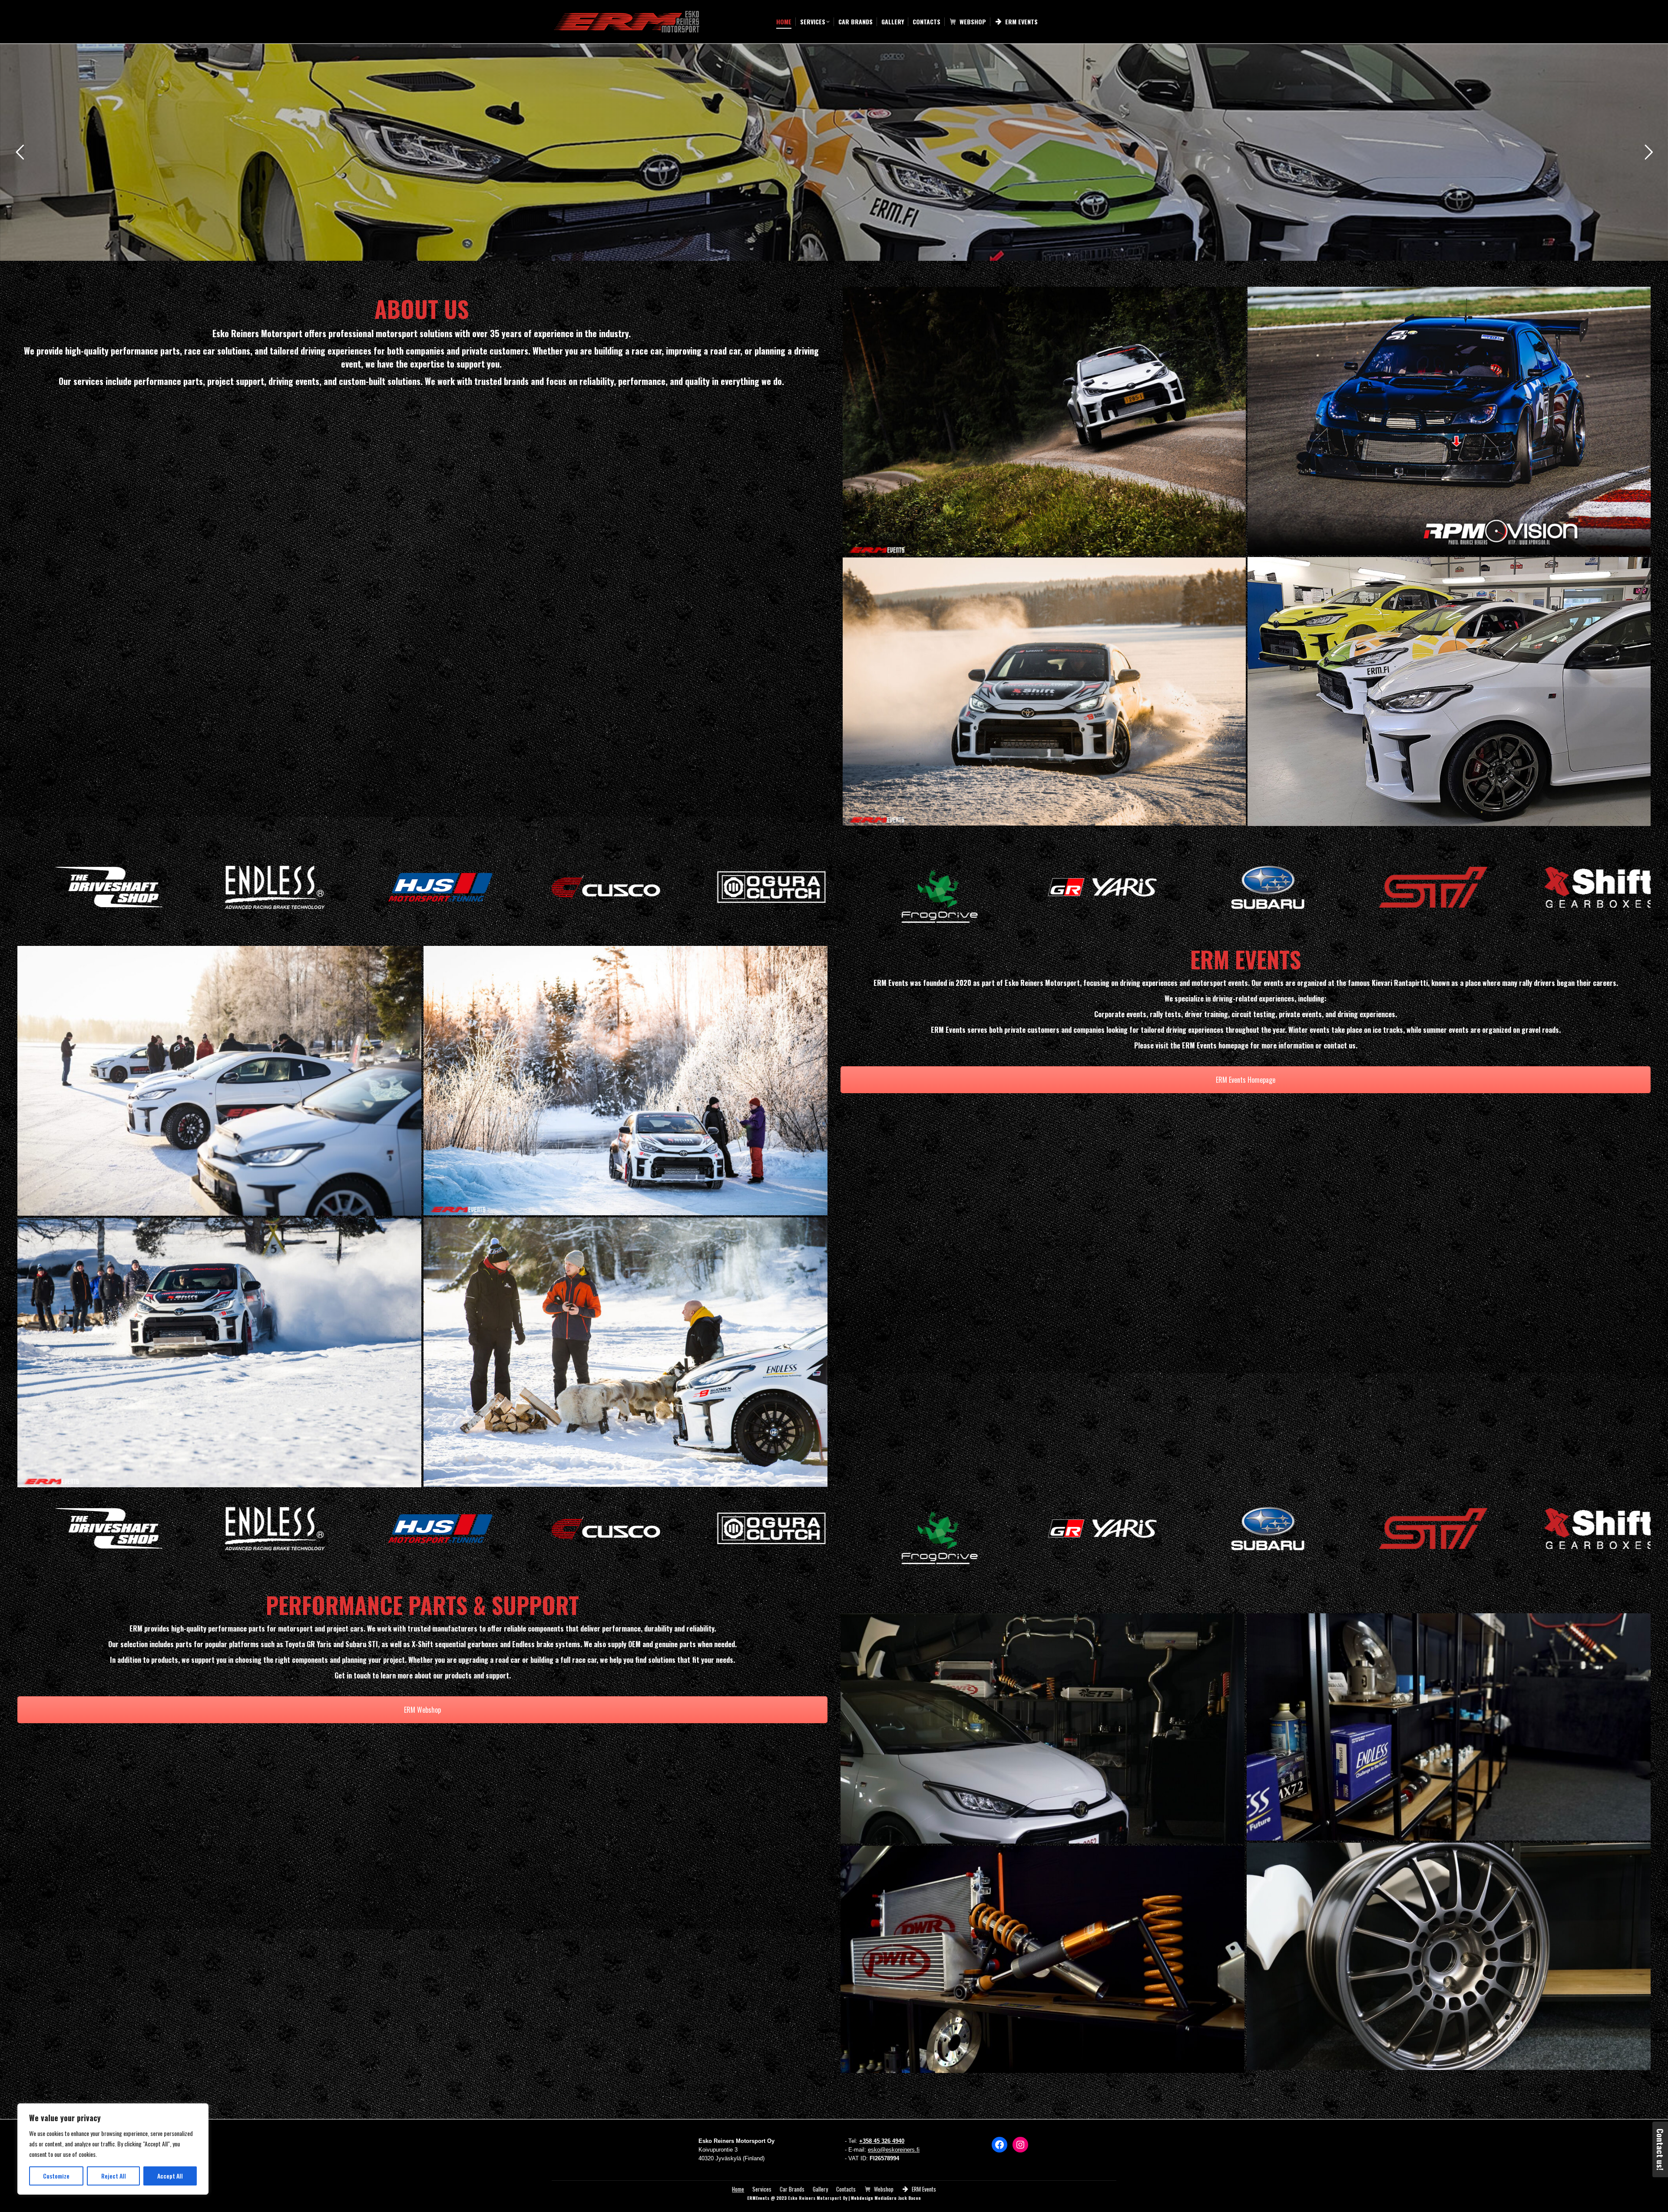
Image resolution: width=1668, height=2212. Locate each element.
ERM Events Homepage (1246, 1080)
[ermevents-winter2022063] (625, 1352)
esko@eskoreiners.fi (894, 2150)
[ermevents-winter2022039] (219, 1353)
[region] (113, 2149)
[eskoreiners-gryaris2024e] (1044, 421)
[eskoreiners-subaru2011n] (1449, 421)
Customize (56, 2176)
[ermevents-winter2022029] (1044, 691)
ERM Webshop (422, 1710)
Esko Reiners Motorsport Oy (817, 2198)
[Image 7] (219, 1081)
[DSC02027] (1042, 1728)
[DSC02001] (1449, 1956)
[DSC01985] (1449, 1727)
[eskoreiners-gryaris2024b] (1449, 691)
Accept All (170, 2176)
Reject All (114, 2176)
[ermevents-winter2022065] (625, 1081)
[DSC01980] (1042, 1959)
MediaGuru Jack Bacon (898, 2198)
